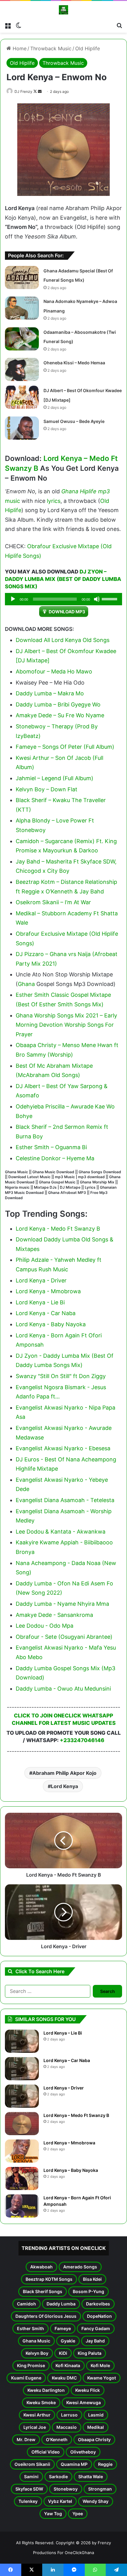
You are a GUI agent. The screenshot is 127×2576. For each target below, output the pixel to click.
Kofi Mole (100, 2365)
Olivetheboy (83, 2452)
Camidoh (27, 2304)
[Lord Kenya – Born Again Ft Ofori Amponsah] (22, 2206)
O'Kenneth (57, 2439)
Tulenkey (28, 2501)
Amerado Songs (80, 2267)
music (12, 501)
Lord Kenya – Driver (64, 2088)
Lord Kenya (64, 1786)
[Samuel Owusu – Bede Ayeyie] (22, 428)
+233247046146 (82, 1740)
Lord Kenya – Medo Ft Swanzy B (76, 2115)
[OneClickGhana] (63, 10)
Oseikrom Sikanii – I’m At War (53, 902)
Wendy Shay (96, 2501)
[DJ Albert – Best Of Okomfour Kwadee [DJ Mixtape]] (22, 397)
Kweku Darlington (46, 2390)
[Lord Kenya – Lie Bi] (22, 2041)
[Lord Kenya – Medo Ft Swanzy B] (22, 2124)
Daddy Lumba (61, 2304)
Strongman (100, 2489)
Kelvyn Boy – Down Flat (47, 789)
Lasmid (96, 2415)
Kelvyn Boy (37, 2353)
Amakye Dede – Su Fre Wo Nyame (60, 715)
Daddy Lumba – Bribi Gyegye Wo (58, 704)
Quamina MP (74, 2464)
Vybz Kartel (60, 2501)
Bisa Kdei (92, 2279)
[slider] (110, 598)
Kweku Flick (88, 2390)
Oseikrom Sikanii (32, 2464)
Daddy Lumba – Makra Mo (50, 693)
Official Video (46, 2452)
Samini (31, 2477)
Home (19, 48)
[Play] (13, 599)
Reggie (105, 2464)
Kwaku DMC (64, 2378)
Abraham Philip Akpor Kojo (64, 1773)
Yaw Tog (53, 2514)
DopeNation (99, 2316)
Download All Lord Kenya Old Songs (63, 640)
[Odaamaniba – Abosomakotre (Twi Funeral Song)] (22, 339)
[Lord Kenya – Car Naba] (22, 2069)
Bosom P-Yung (88, 2291)
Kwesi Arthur (37, 2415)
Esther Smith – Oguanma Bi (51, 1147)
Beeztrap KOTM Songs (49, 2279)
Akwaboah (41, 2267)
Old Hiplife (88, 48)
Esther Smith (31, 2328)
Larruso (69, 2415)
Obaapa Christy (94, 2439)
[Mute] (97, 599)
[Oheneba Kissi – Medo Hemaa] (22, 369)
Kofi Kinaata (68, 2365)
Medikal (96, 2427)
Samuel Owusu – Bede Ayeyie (74, 421)
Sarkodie (58, 2477)
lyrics (54, 501)
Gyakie (68, 2341)
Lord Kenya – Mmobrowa (69, 2143)
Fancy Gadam (96, 2328)
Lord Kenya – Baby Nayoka (71, 2170)
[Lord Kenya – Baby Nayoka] (22, 2178)
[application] (63, 599)
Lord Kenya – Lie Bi (63, 2033)
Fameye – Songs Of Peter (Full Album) (65, 747)
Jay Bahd (95, 2341)
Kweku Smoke (41, 2402)
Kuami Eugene (26, 2378)
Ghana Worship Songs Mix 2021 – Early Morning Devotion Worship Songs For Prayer (66, 1025)
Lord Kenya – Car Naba (67, 2060)
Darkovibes (98, 2304)
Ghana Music (36, 2341)
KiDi (63, 2353)
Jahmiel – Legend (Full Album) (55, 778)
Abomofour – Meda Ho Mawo (54, 671)
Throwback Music (51, 48)
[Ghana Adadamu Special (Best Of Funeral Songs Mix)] (22, 277)
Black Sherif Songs (43, 2291)
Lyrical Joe (35, 2427)
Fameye (63, 2328)
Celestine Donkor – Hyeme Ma (55, 1158)
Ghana (26, 984)
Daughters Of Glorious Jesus (46, 2316)
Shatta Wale (91, 2477)
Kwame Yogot (102, 2378)
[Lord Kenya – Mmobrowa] (22, 2151)
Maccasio (67, 2427)
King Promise (31, 2365)
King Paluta (90, 2353)
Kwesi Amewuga (84, 2402)
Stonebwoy (66, 2489)
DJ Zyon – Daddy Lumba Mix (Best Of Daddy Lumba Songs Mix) (63, 579)
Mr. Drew (26, 2439)
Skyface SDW (29, 2489)
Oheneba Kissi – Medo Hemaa (74, 363)
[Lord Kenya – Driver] (22, 2096)
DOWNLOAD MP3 (67, 612)
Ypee (78, 2514)
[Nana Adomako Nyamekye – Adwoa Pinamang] (22, 308)
